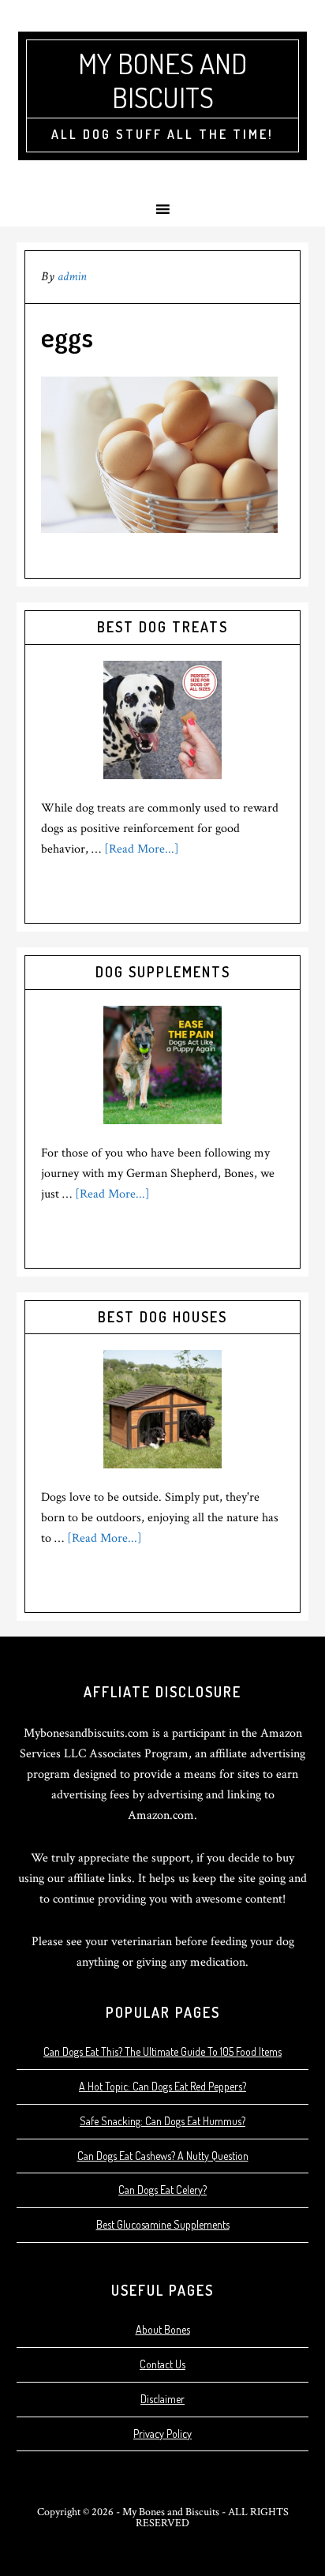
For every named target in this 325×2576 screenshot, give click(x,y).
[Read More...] (142, 849)
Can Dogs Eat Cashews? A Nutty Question (163, 2156)
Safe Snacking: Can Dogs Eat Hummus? (162, 2121)
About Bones (163, 2329)
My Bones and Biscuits (162, 80)
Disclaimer (162, 2399)
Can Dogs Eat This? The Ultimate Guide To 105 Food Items (162, 2051)
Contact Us (162, 2364)
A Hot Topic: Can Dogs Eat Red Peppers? (162, 2086)
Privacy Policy (162, 2434)
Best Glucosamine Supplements (163, 2224)
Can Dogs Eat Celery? (162, 2190)
